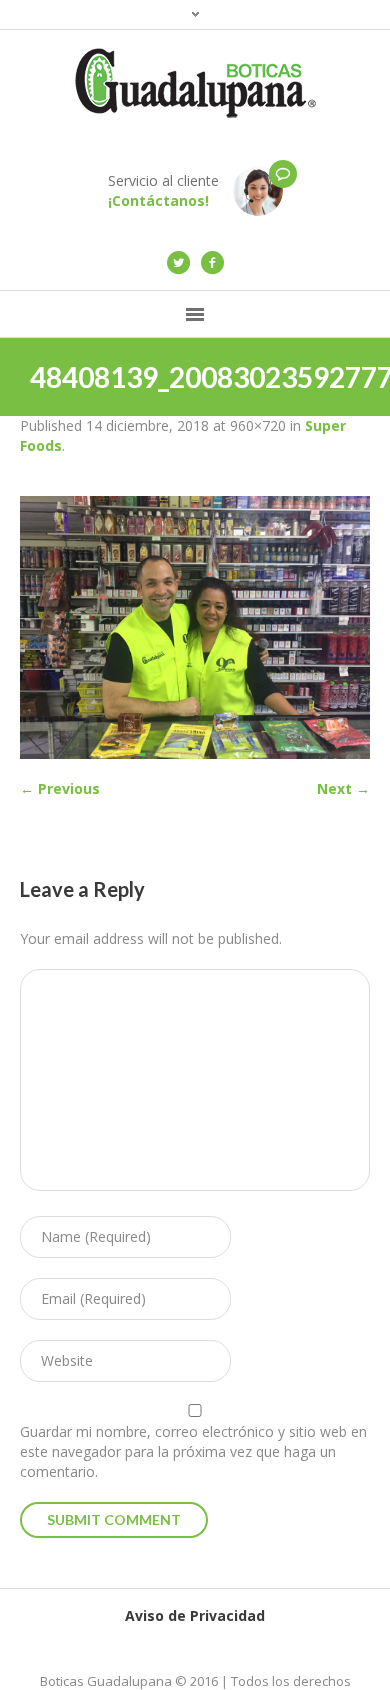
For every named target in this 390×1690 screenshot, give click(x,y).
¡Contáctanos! (158, 200)
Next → (343, 788)
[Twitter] (178, 263)
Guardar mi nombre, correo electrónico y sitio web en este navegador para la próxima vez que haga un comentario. (193, 1451)
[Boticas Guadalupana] (195, 83)
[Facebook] (212, 263)
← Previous (60, 788)
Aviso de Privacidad (195, 1615)
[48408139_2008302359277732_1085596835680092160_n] (195, 627)
